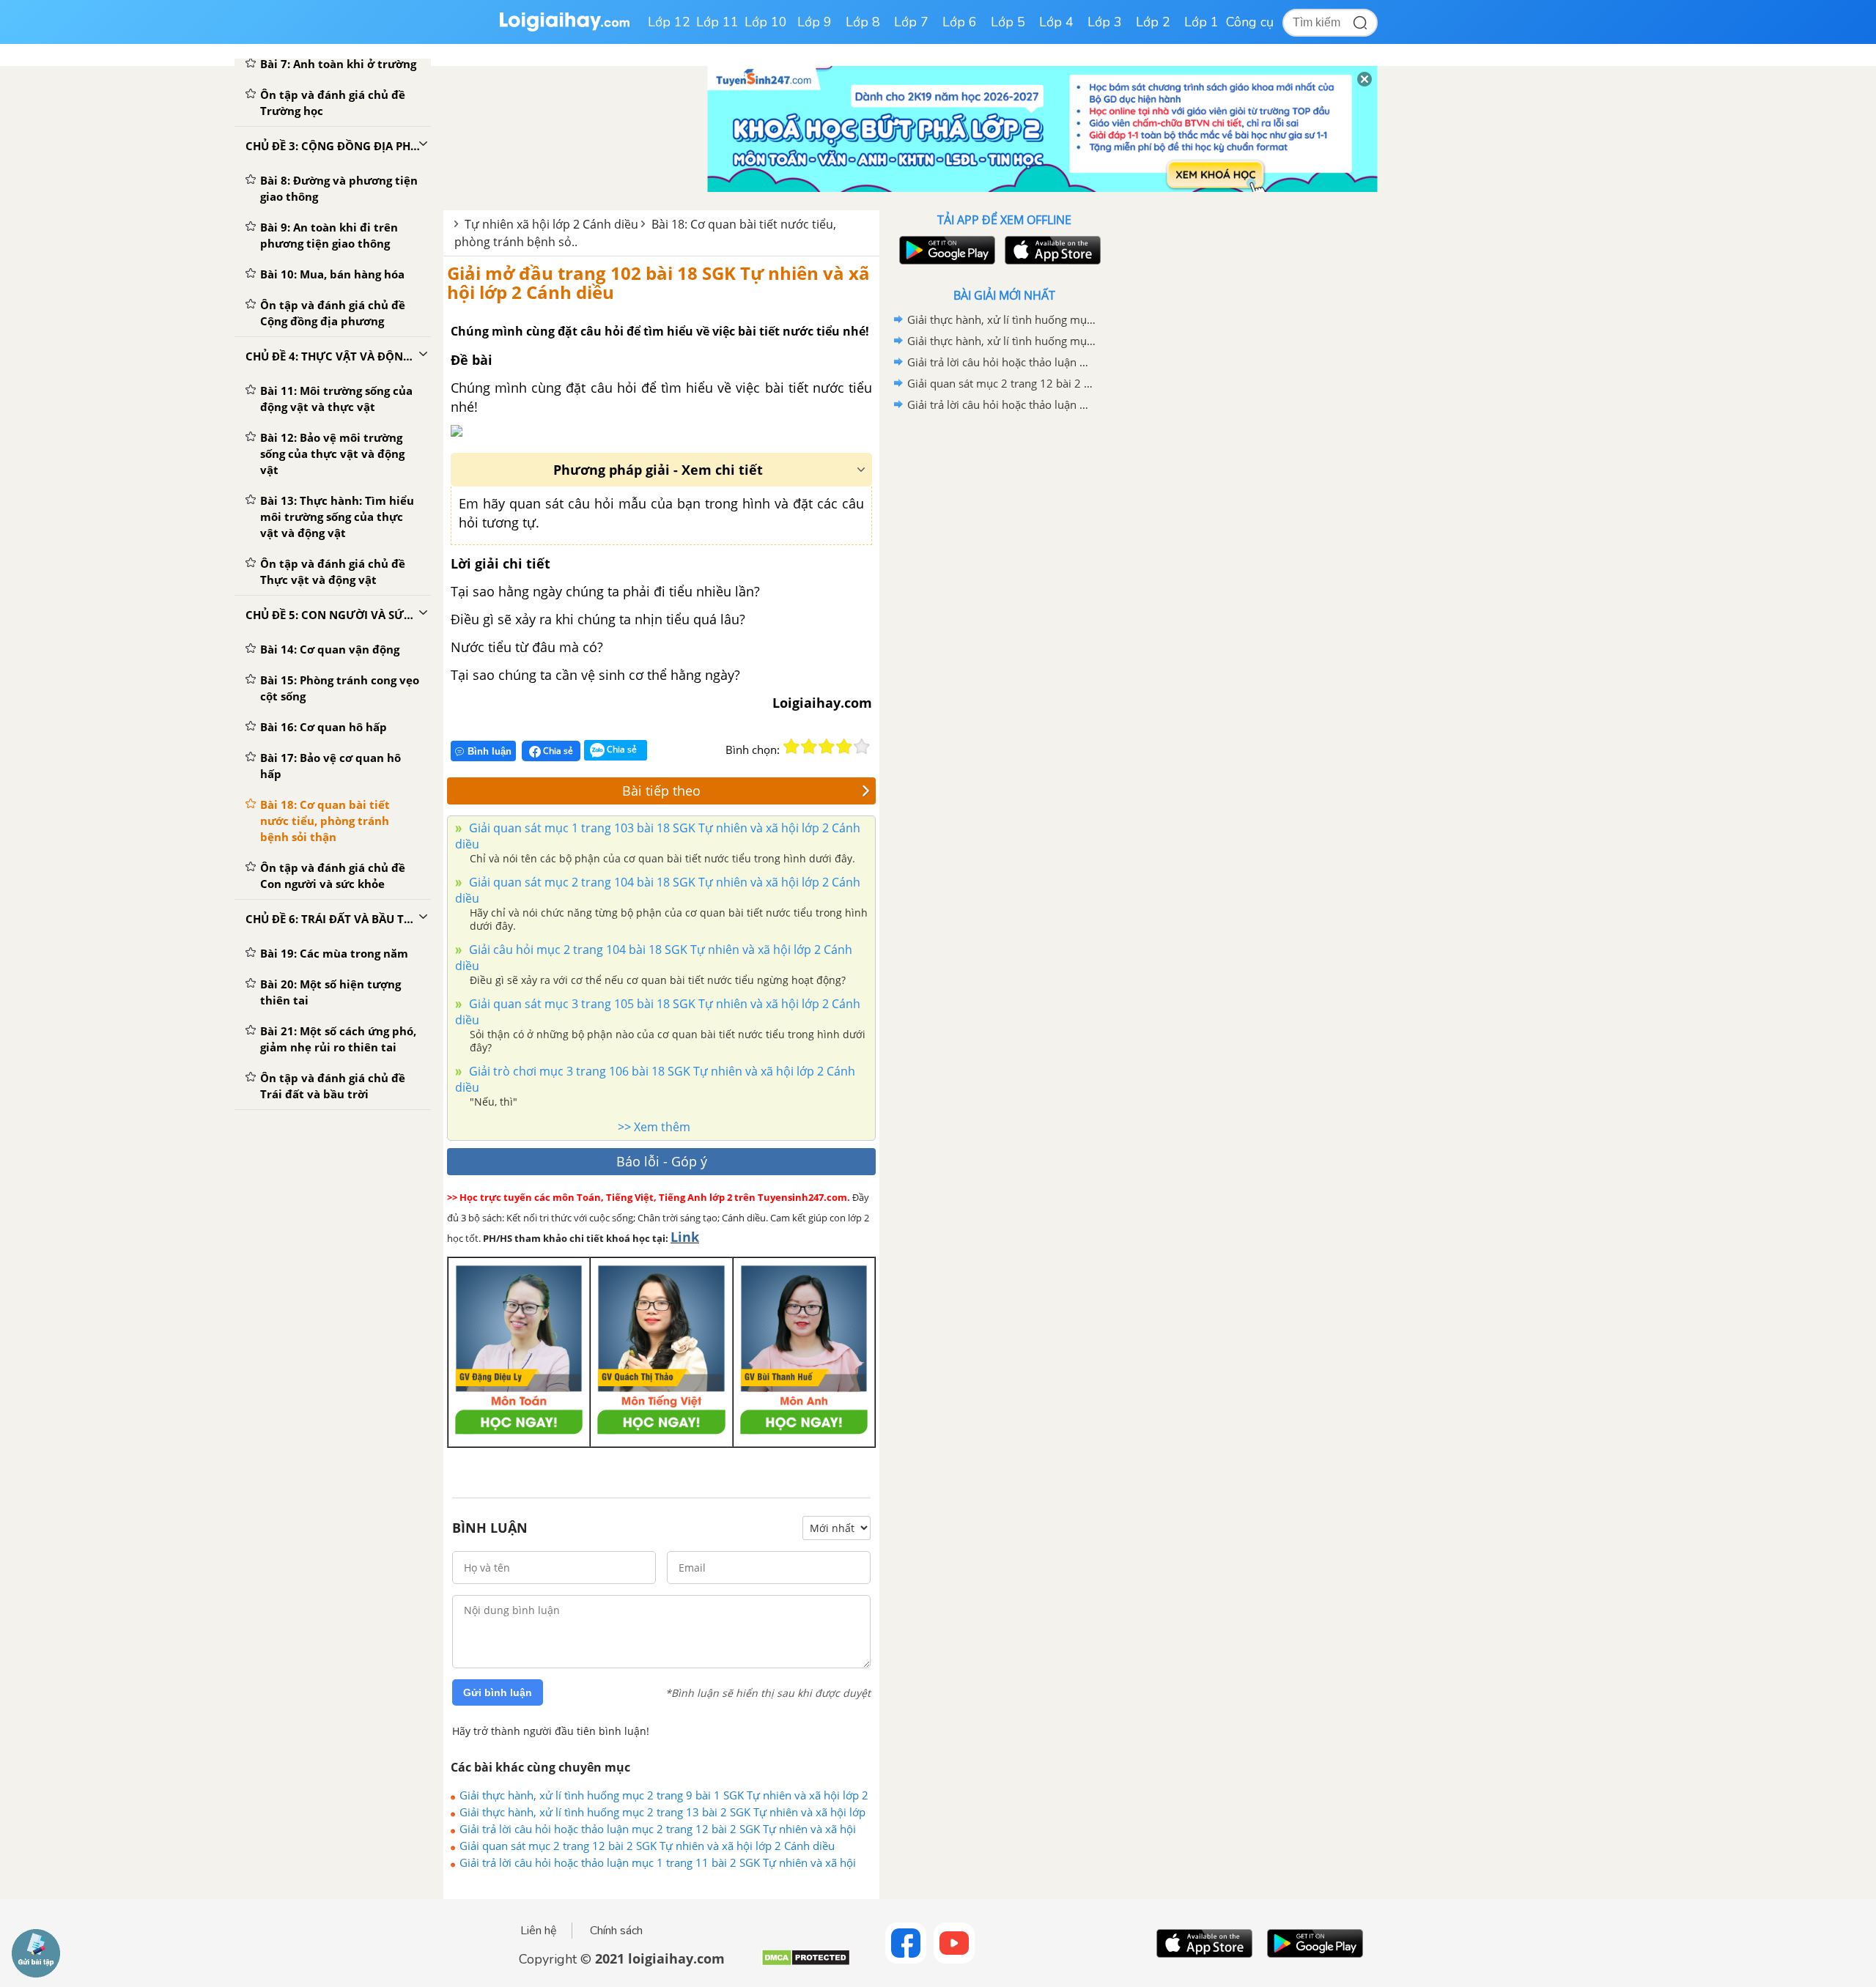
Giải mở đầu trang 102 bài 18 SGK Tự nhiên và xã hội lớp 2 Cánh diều (658, 282)
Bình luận (490, 751)
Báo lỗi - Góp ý (662, 1161)
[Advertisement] (1004, 648)
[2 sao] (809, 747)
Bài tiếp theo (661, 791)
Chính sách (616, 1931)
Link (685, 1237)
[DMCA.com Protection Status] (806, 1963)
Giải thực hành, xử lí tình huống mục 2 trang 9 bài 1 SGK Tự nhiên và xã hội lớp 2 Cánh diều (664, 1795)
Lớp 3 (1105, 22)
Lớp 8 (863, 22)
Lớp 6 (960, 22)
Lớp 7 (911, 22)
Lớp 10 (766, 22)
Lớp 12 (669, 22)
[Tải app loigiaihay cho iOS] (1051, 250)
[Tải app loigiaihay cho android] (945, 250)
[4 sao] (844, 747)
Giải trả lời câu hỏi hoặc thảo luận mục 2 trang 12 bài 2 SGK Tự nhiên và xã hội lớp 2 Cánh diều (658, 1829)
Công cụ (1250, 22)
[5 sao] (862, 747)
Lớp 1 (1201, 22)
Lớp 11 (717, 22)
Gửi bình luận (498, 1692)
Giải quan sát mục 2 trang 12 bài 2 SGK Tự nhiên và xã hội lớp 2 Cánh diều (647, 1846)
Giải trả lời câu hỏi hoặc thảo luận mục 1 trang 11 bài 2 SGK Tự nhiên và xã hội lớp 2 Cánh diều (658, 1862)
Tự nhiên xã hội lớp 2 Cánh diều (551, 224)
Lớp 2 (1153, 22)
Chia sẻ (557, 751)
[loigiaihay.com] (564, 28)
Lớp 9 (815, 22)
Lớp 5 (1008, 22)
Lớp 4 (1056, 22)
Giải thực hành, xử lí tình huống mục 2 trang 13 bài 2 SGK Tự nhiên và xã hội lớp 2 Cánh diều (662, 1812)
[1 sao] (791, 747)
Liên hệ (539, 1931)
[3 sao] (827, 747)
